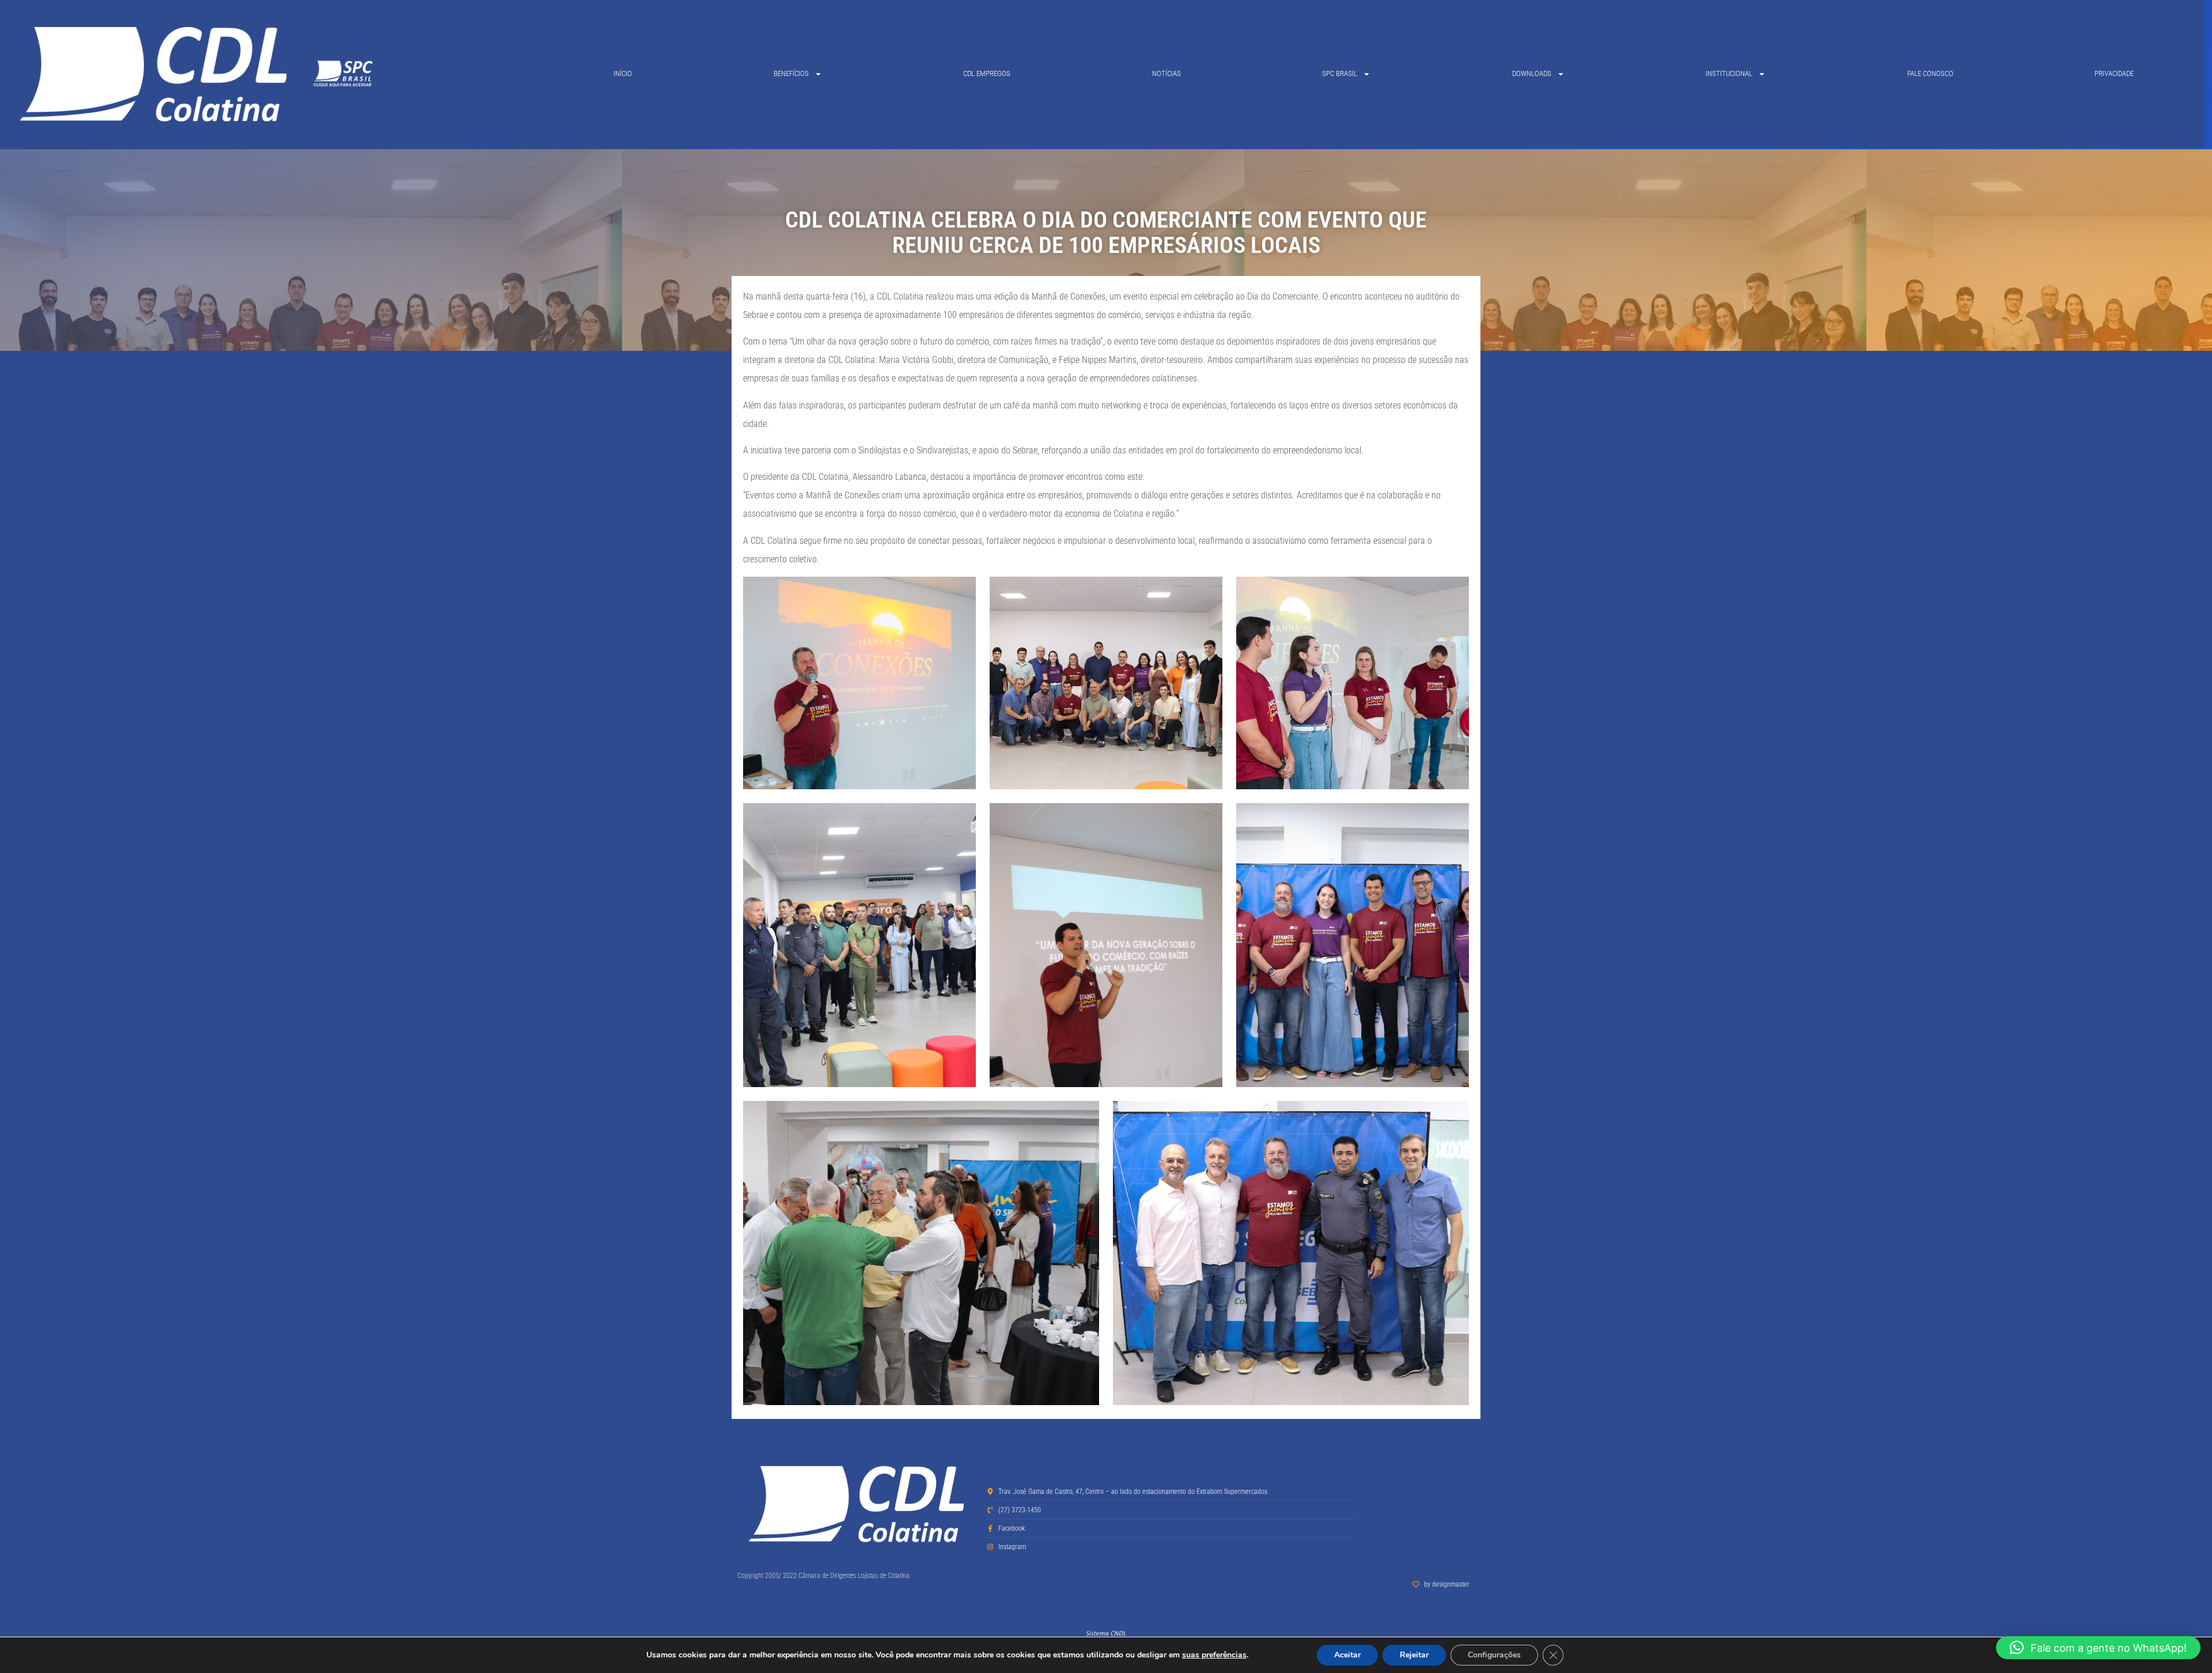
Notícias (1166, 73)
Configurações (1494, 1655)
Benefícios (791, 73)
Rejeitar (1414, 1655)
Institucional (1729, 73)
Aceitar (1347, 1655)
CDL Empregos (987, 73)
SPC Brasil (1340, 73)
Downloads (1532, 73)
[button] (2098, 1648)
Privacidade (2114, 73)
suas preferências (1214, 1655)
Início (623, 73)
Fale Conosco (1930, 73)
